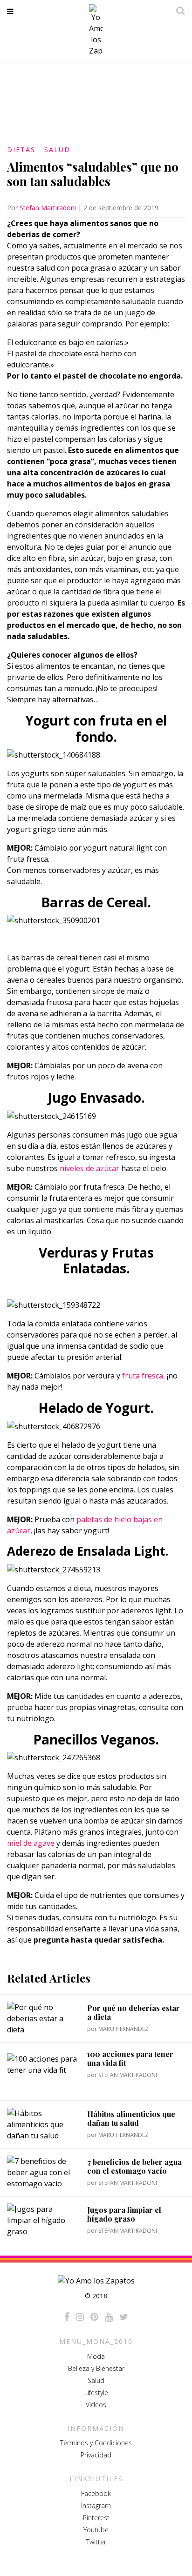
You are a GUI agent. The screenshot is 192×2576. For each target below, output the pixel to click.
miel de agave (31, 1843)
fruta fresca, (143, 1376)
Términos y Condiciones (96, 2443)
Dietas (21, 150)
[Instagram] (80, 2317)
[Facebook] (67, 2317)
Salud (57, 150)
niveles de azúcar (89, 1168)
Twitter (96, 2542)
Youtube (96, 2530)
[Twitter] (124, 2317)
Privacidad (96, 2455)
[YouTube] (109, 2317)
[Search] (178, 11)
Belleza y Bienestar (96, 2368)
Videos (96, 2405)
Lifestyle (96, 2393)
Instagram (96, 2506)
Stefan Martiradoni (48, 208)
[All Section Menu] (12, 11)
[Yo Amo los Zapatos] (96, 30)
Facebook (96, 2493)
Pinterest (96, 2518)
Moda (96, 2356)
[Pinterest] (94, 2317)
